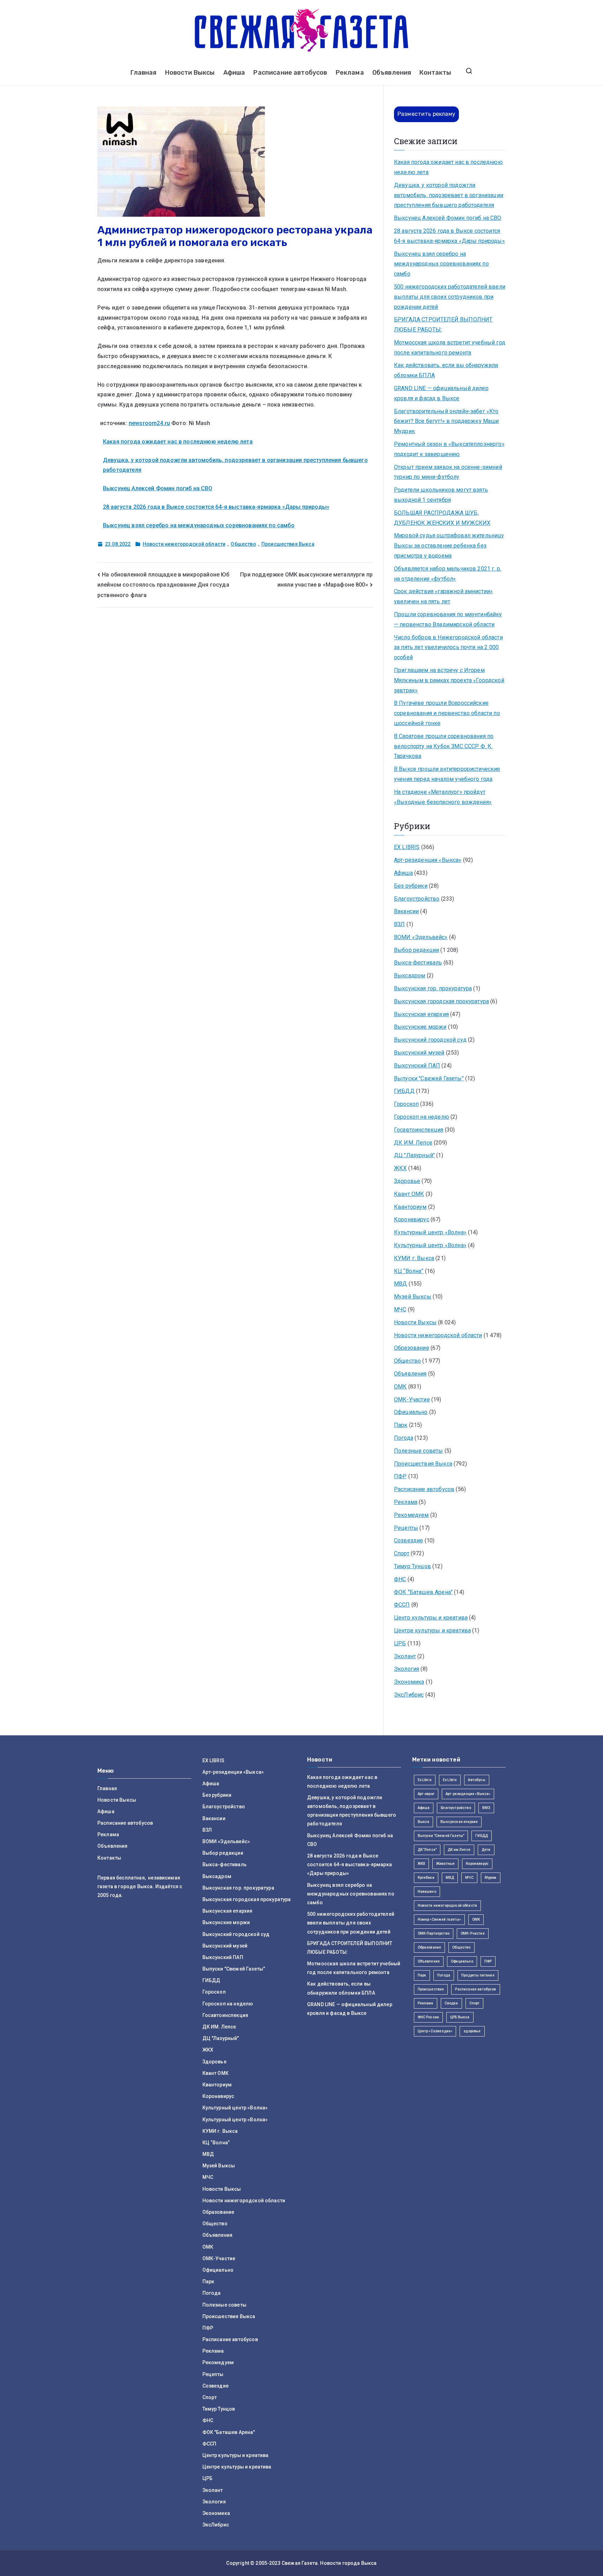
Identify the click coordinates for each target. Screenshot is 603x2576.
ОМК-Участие (412, 1399)
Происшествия (431, 1989)
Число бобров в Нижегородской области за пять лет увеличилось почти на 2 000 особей (448, 647)
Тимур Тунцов (412, 1566)
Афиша (234, 73)
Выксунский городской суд (430, 1040)
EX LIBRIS (407, 847)
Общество (243, 544)
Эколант (405, 1656)
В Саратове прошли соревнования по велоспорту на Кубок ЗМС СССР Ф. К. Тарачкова (444, 746)
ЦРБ (400, 1643)
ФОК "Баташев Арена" (423, 1592)
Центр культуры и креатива (431, 1618)
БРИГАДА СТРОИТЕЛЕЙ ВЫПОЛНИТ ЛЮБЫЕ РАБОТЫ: (443, 325)
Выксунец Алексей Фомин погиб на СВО (158, 488)
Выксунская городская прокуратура (441, 1001)
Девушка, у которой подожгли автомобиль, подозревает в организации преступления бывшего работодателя (449, 195)
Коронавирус (412, 1219)
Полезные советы (418, 1451)
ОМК (400, 1387)
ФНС (400, 1579)
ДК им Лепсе (459, 1850)
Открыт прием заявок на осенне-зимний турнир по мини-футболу (448, 472)
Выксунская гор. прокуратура (433, 988)
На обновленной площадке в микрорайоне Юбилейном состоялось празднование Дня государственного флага (163, 585)
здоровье (472, 2031)
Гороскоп (406, 1104)
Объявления (392, 73)
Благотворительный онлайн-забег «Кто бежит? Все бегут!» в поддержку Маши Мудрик (446, 421)
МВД (400, 1284)
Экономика (409, 1682)
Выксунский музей (419, 1053)
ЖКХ (400, 1168)
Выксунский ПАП (417, 1066)
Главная (143, 73)
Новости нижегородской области (184, 544)
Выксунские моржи (420, 1027)
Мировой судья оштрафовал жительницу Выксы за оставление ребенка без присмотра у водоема (449, 546)
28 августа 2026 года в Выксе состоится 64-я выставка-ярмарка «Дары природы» (216, 507)
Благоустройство (417, 899)
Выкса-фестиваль (418, 963)
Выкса (424, 1822)
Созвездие (408, 1540)
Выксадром (410, 976)
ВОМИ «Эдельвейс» (421, 937)
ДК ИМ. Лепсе (413, 1143)
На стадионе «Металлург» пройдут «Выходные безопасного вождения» (443, 797)
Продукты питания (478, 1975)
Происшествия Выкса (288, 544)
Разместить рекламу (426, 114)
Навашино (427, 1892)
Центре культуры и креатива (432, 1631)
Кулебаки (426, 1878)
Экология (407, 1669)
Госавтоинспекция (419, 1130)
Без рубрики (411, 886)
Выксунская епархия (421, 1014)
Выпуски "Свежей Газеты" (429, 1078)
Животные (445, 1864)
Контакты (435, 73)
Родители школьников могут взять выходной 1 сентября (441, 495)
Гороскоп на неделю (422, 1117)
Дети (486, 1850)
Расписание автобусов (290, 73)
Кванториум (410, 1207)
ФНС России (429, 2017)
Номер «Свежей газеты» (439, 1919)
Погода (404, 1438)
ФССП (402, 1605)
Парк (401, 1425)
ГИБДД (404, 1091)
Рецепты (406, 1528)
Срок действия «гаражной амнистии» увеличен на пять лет (443, 596)
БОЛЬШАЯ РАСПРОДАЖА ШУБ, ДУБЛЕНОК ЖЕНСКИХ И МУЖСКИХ (442, 518)
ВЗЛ (399, 924)
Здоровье (407, 1181)
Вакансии (406, 911)
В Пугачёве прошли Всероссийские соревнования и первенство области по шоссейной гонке (447, 713)
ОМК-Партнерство (434, 1933)
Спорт (402, 1553)
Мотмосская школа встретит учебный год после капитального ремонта (450, 348)
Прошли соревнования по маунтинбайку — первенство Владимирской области (448, 619)
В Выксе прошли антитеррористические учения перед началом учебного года (447, 774)
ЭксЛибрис (409, 1695)
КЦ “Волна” (409, 1271)
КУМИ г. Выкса (414, 1258)
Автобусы (477, 1780)
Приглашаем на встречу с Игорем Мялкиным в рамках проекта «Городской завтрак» (449, 680)
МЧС (400, 1309)
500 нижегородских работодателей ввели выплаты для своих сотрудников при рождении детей (450, 297)
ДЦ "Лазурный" (414, 1155)
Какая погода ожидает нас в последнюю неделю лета (178, 442)
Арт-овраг (426, 1794)
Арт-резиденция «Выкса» (468, 1794)
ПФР (400, 1476)
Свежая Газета (300, 2563)
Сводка (451, 2003)
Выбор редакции (416, 950)
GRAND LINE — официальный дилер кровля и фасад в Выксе (441, 393)
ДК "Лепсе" (427, 1850)
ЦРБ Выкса (460, 2017)
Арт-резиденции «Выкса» (428, 860)
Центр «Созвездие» (435, 2031)
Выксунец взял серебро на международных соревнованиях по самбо (199, 525)
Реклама (350, 73)
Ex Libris (425, 1780)
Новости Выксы (190, 73)
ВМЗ (486, 1808)
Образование (412, 1348)
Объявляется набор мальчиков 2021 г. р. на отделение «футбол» (448, 574)
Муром (491, 1878)
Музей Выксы (413, 1297)
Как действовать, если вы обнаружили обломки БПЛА (446, 370)
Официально (411, 1412)
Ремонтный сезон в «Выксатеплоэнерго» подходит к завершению (449, 449)
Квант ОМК (409, 1194)
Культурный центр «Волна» (430, 1232)
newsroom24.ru (149, 423)
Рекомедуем (411, 1515)
